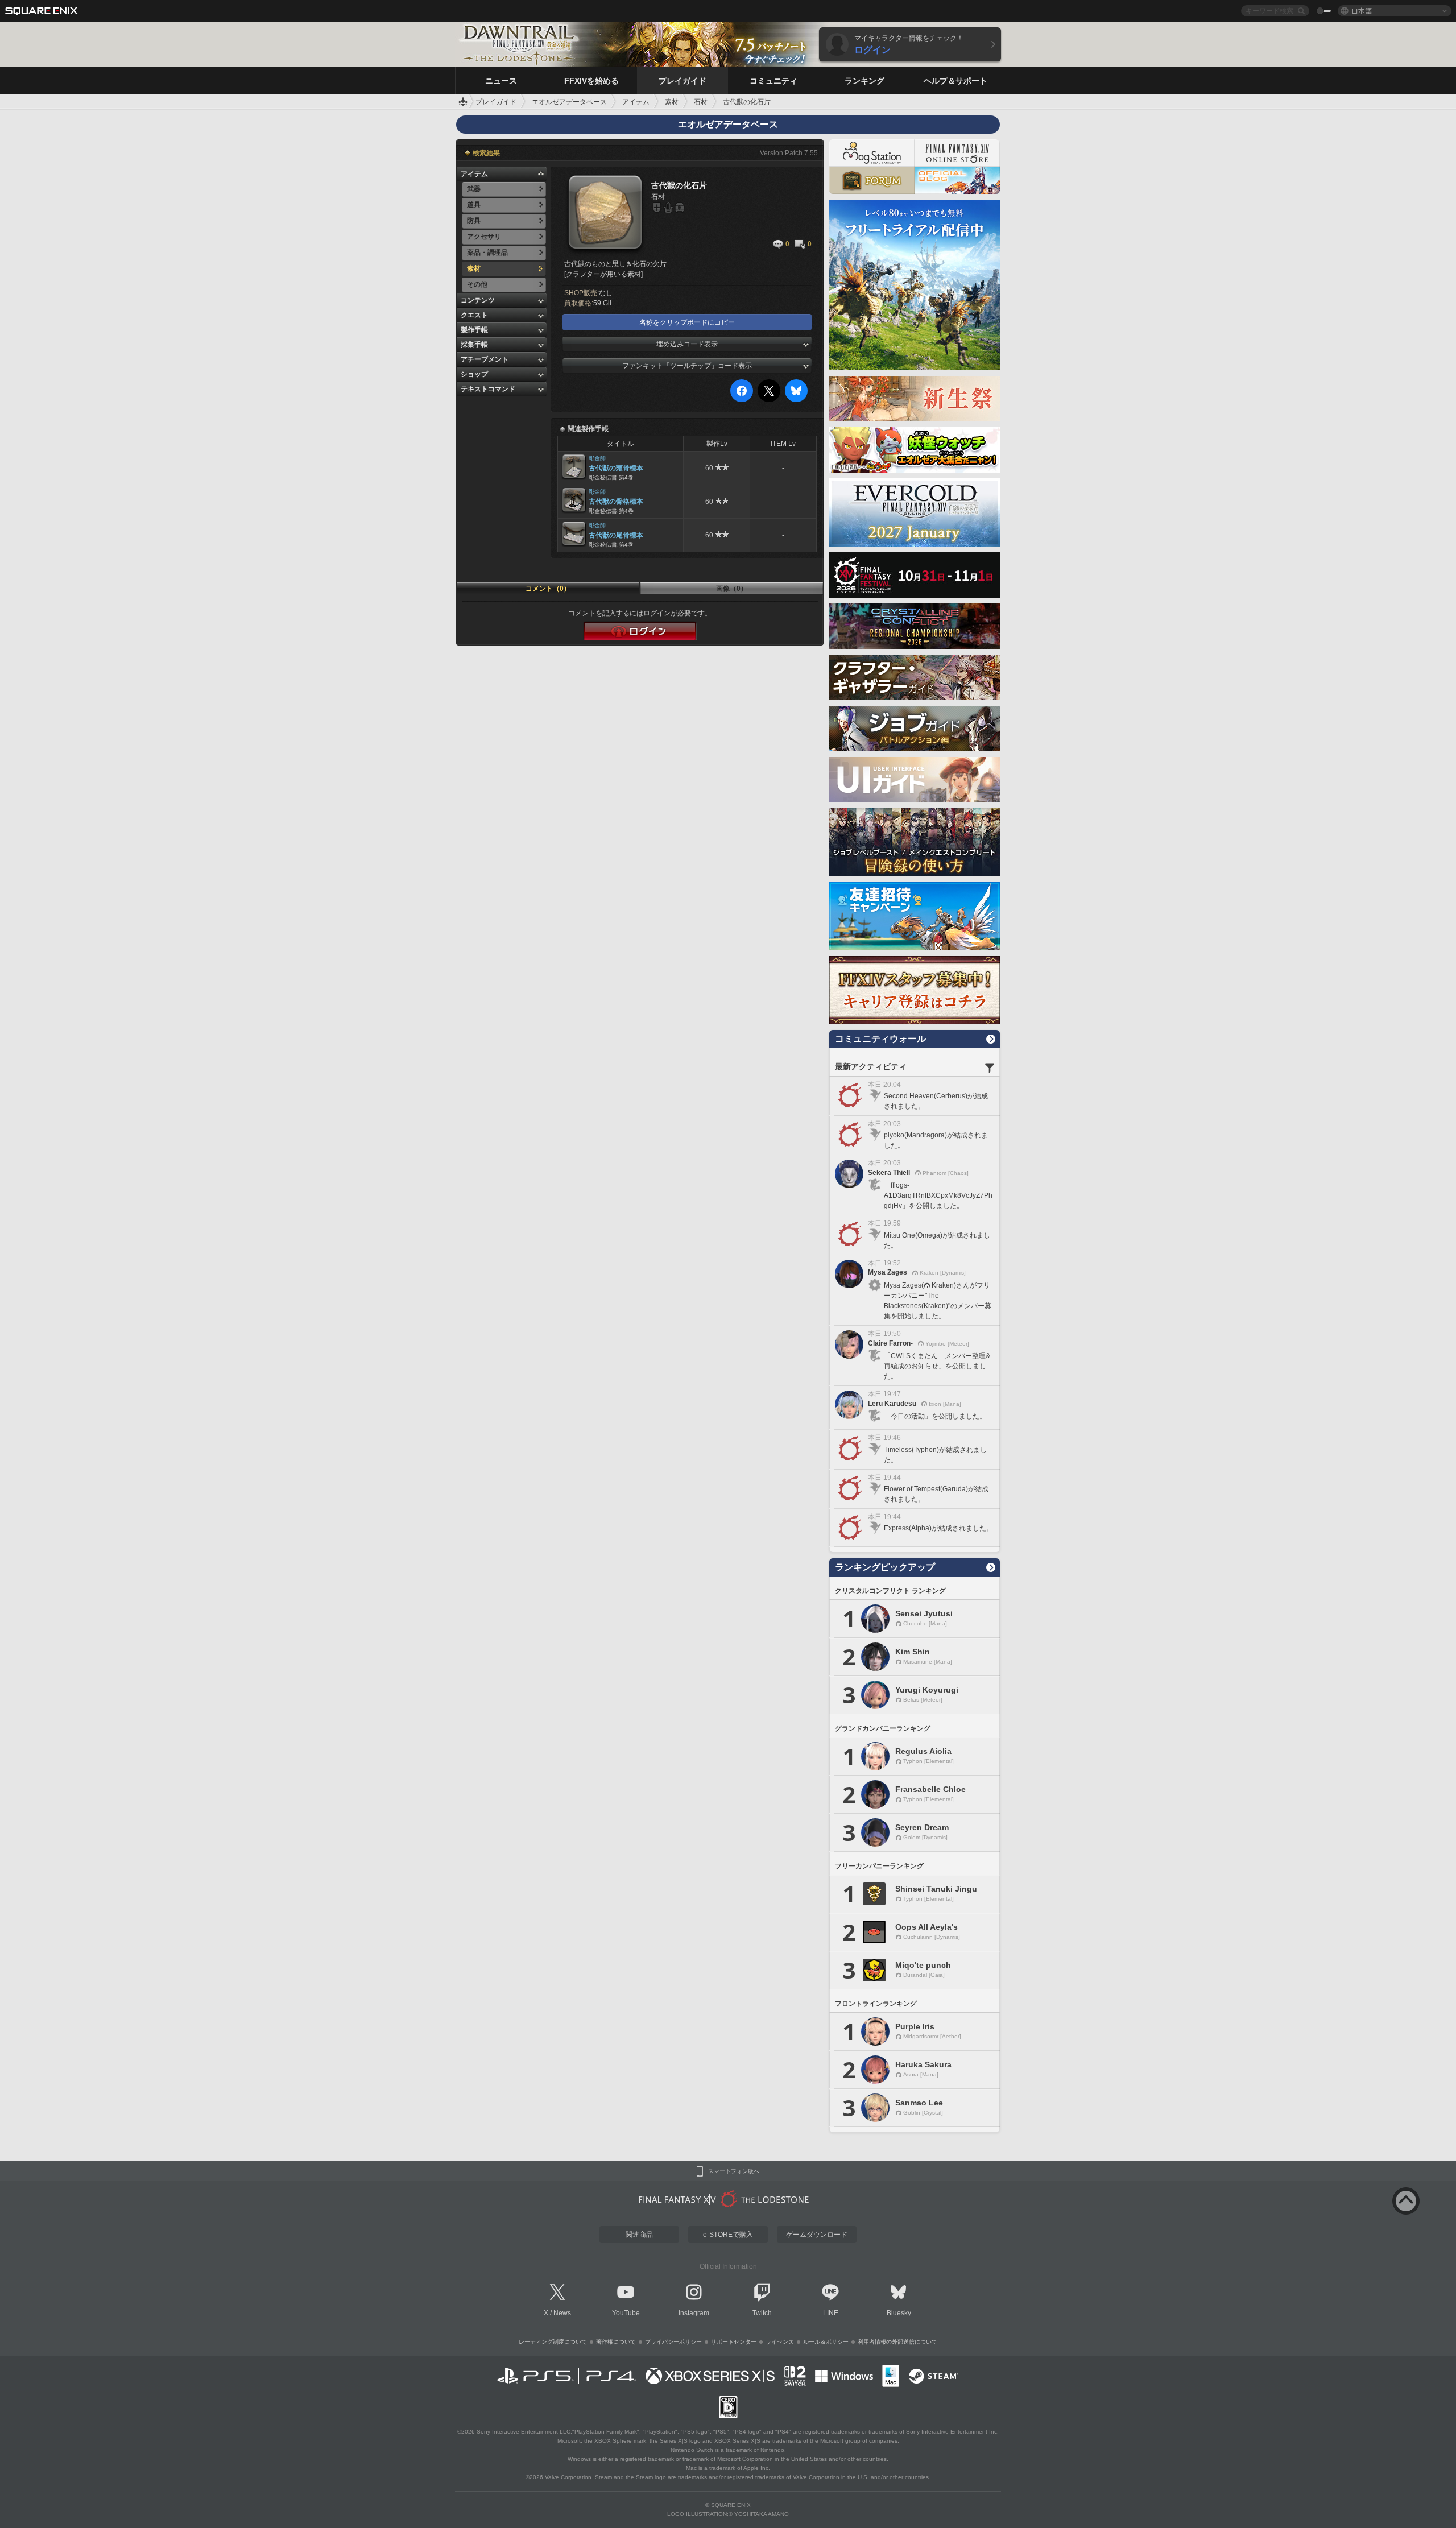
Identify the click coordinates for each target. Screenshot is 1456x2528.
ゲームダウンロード (817, 2235)
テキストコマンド (488, 389)
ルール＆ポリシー (826, 2342)
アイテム (474, 174)
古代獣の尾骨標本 (616, 535)
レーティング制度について (553, 2342)
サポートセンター (734, 2342)
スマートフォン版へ (734, 2171)
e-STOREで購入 (728, 2235)
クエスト (474, 315)
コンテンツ (478, 300)
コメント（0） (548, 589)
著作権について (616, 2342)
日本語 (1362, 11)
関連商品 (639, 2235)
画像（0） (732, 589)
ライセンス (780, 2342)
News (562, 2313)
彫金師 (597, 458)
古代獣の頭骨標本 (616, 468)
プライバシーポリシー (673, 2342)
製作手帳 (474, 330)
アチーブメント (485, 359)
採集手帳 (474, 345)
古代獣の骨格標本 (616, 502)
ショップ (474, 374)
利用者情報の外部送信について (897, 2342)
